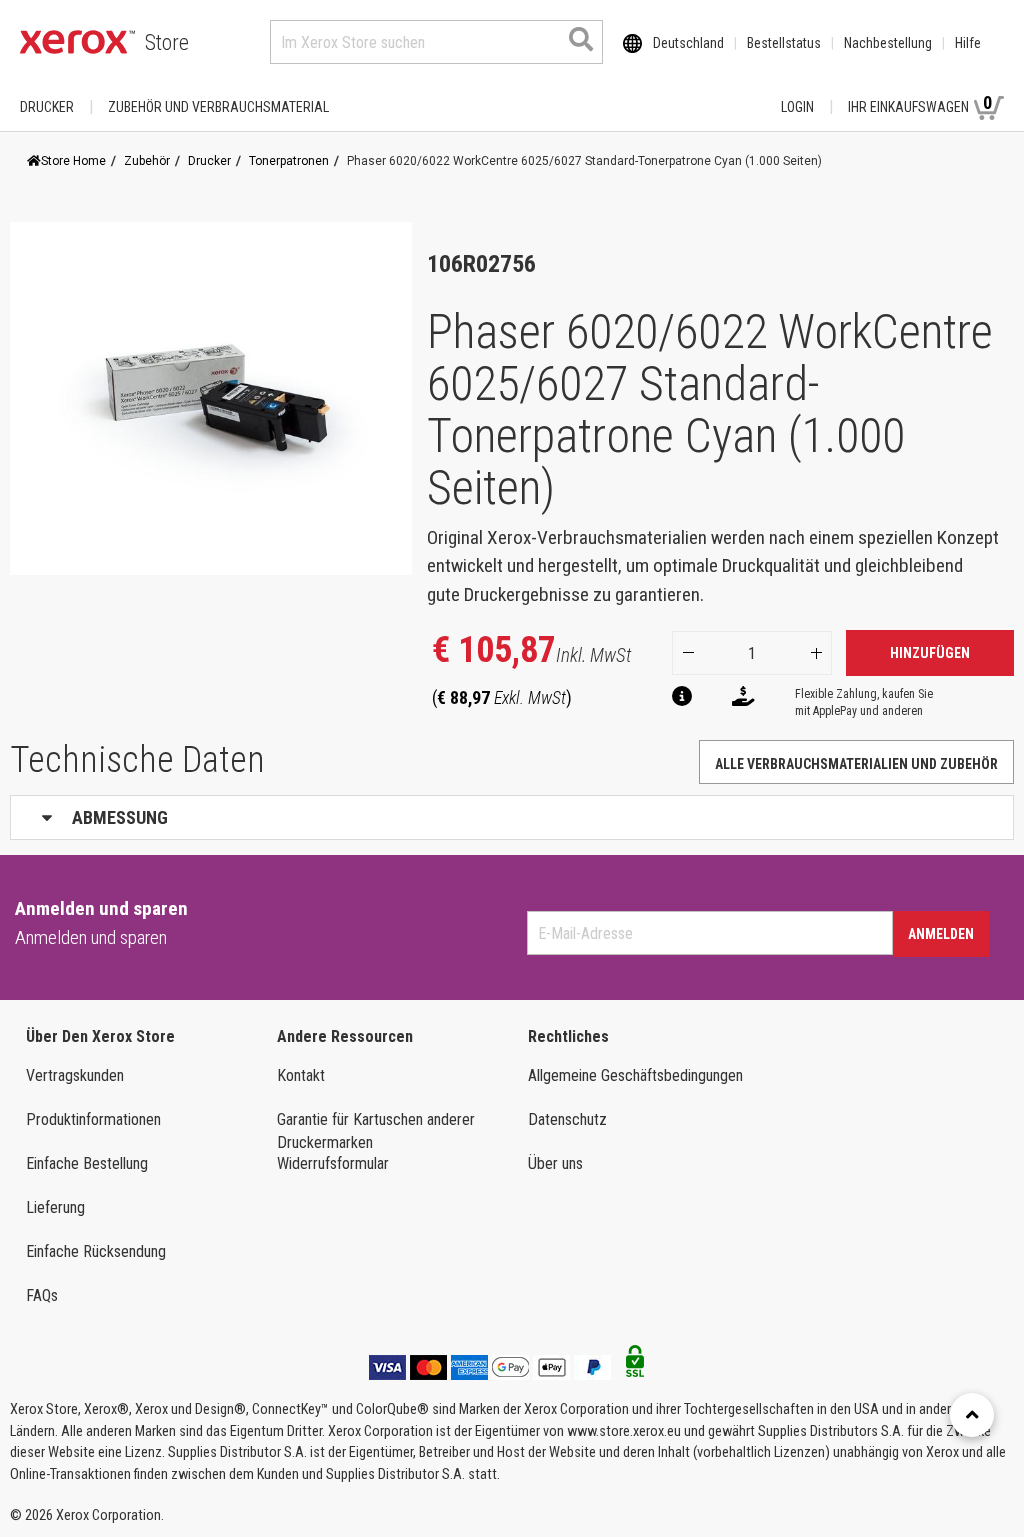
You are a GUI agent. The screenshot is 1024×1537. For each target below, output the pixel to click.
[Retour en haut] (972, 1415)
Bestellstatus (784, 43)
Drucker (47, 107)
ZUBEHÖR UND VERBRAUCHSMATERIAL (218, 107)
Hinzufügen (930, 653)
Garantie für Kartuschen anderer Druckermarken (376, 1131)
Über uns (555, 1163)
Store (167, 42)
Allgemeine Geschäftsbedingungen (635, 1075)
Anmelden (941, 934)
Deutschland (688, 43)
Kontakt (301, 1075)
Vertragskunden (75, 1075)
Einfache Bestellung (87, 1163)
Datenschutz (567, 1119)
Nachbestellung (888, 43)
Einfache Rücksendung (96, 1251)
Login (797, 107)
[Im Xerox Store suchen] (581, 39)
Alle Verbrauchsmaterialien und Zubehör (856, 764)
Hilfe (968, 43)
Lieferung (55, 1207)
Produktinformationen (93, 1119)
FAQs (42, 1295)
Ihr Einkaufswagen (920, 103)
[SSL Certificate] (635, 1367)
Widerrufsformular (333, 1163)
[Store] (77, 42)
